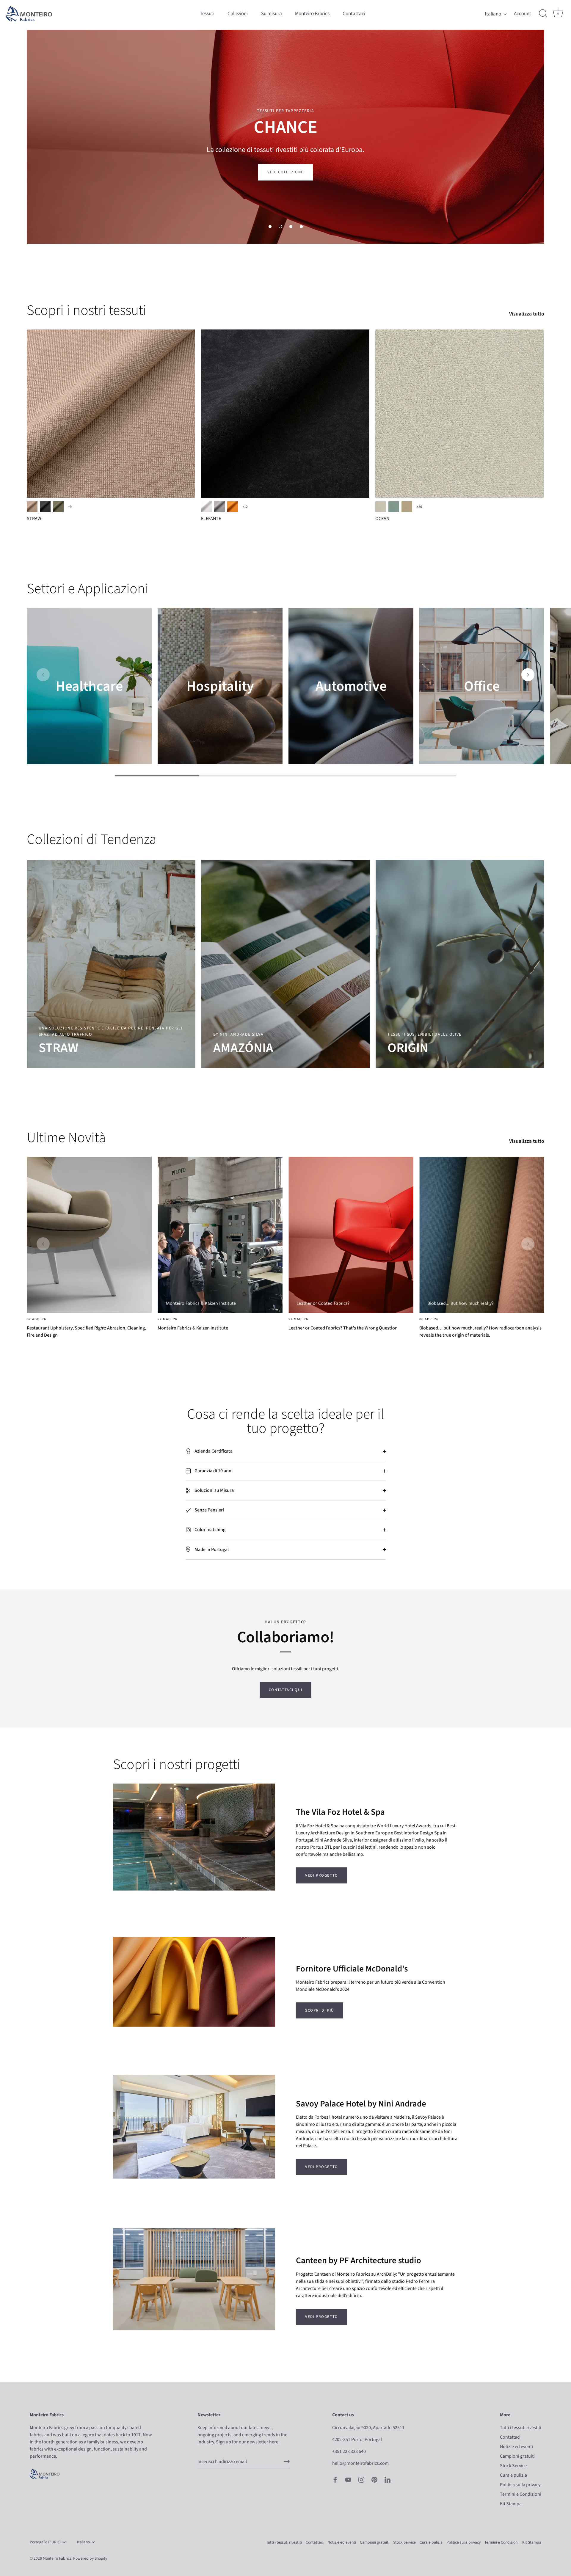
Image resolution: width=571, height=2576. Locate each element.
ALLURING (381, 507)
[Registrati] (287, 2462)
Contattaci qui (286, 1690)
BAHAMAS (394, 507)
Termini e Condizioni (521, 2494)
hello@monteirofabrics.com (360, 2463)
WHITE (206, 507)
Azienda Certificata (213, 1451)
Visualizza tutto (527, 314)
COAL (45, 507)
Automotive (351, 686)
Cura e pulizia (513, 2475)
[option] (285, 137)
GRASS (58, 507)
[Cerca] (543, 14)
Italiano (493, 14)
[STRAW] (111, 414)
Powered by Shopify (90, 2558)
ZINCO (219, 507)
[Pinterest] (374, 2479)
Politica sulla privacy (520, 2485)
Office (482, 686)
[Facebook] (335, 2479)
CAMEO (407, 507)
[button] (270, 227)
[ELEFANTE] (285, 414)
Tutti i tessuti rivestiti (521, 2428)
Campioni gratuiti (517, 2456)
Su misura (272, 14)
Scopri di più (320, 2010)
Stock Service (513, 2466)
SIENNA (233, 507)
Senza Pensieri (209, 1510)
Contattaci (354, 14)
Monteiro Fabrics (312, 14)
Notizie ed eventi (516, 2447)
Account (523, 14)
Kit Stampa (511, 2504)
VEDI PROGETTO (322, 1875)
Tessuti (207, 14)
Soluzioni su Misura (214, 1490)
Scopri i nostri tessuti (87, 310)
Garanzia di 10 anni (213, 1471)
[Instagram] (361, 2479)
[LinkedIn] (388, 2479)
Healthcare (89, 686)
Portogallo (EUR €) (45, 2542)
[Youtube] (348, 2479)
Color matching (210, 1530)
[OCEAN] (459, 414)
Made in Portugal (211, 1550)
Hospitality (220, 686)
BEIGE (32, 507)
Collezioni (238, 14)
